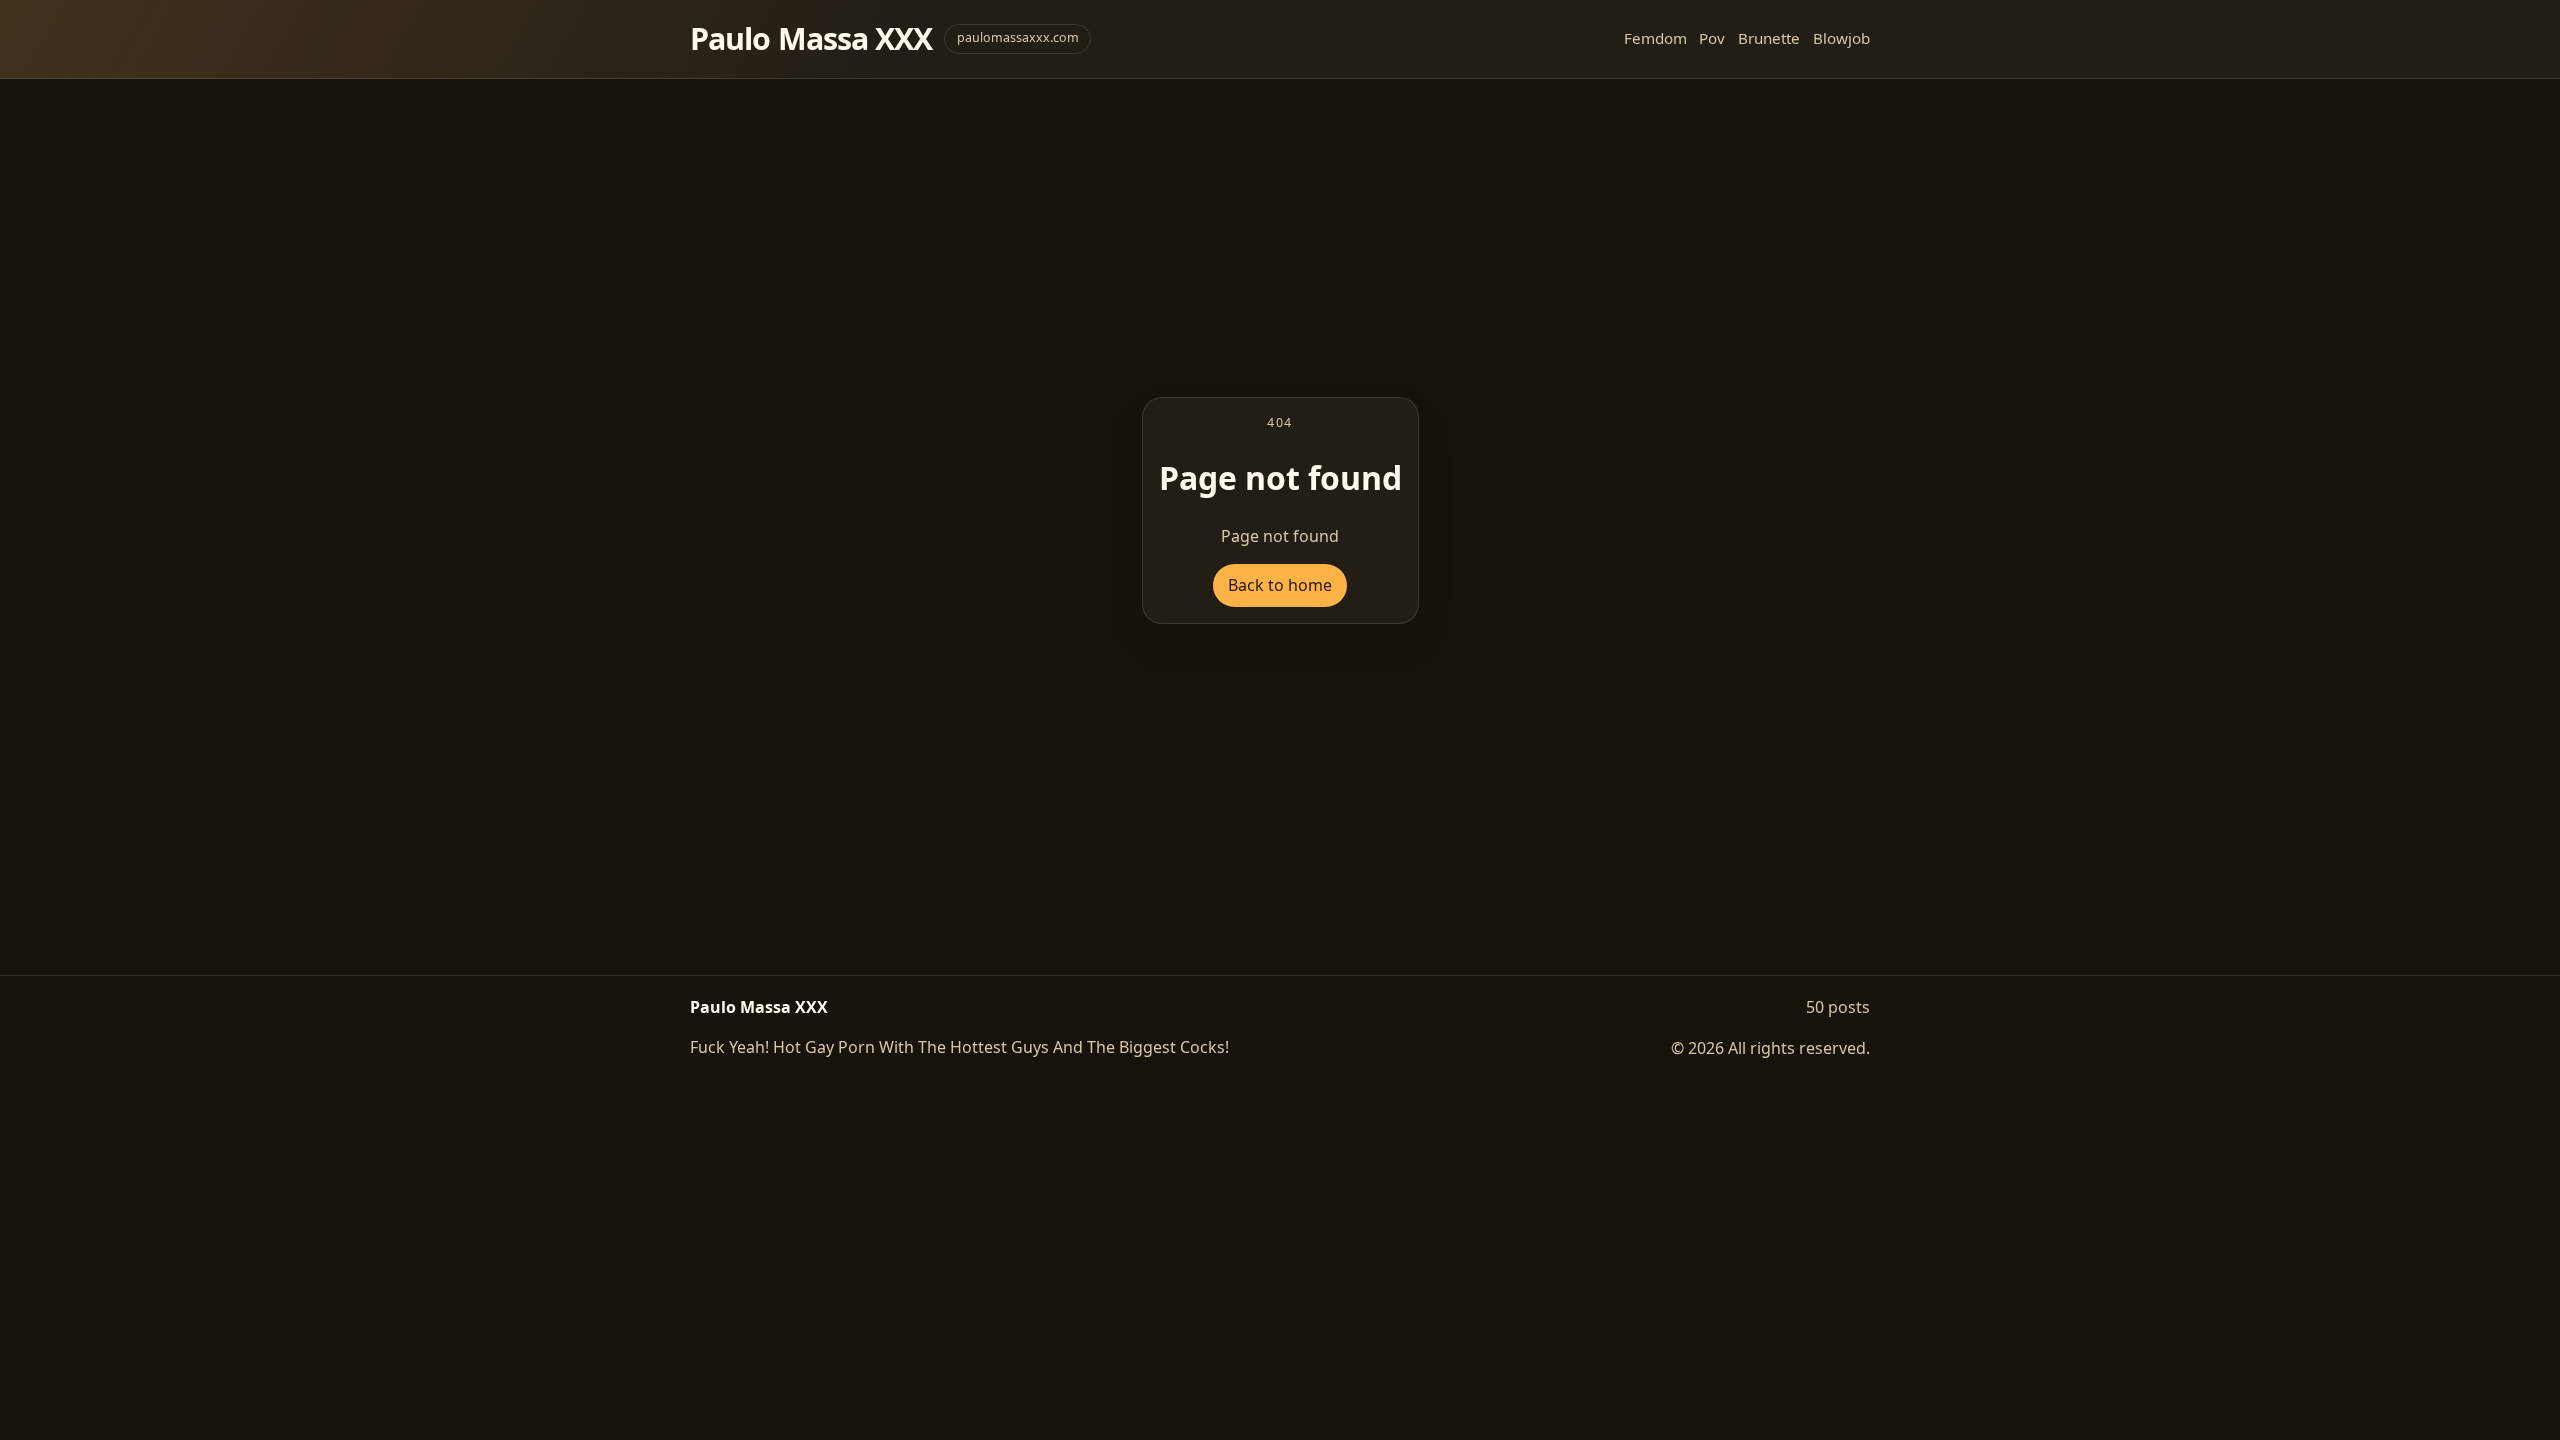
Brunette (1769, 38)
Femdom (1655, 38)
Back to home (1280, 585)
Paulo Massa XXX (811, 38)
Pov (1712, 38)
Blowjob (1841, 38)
